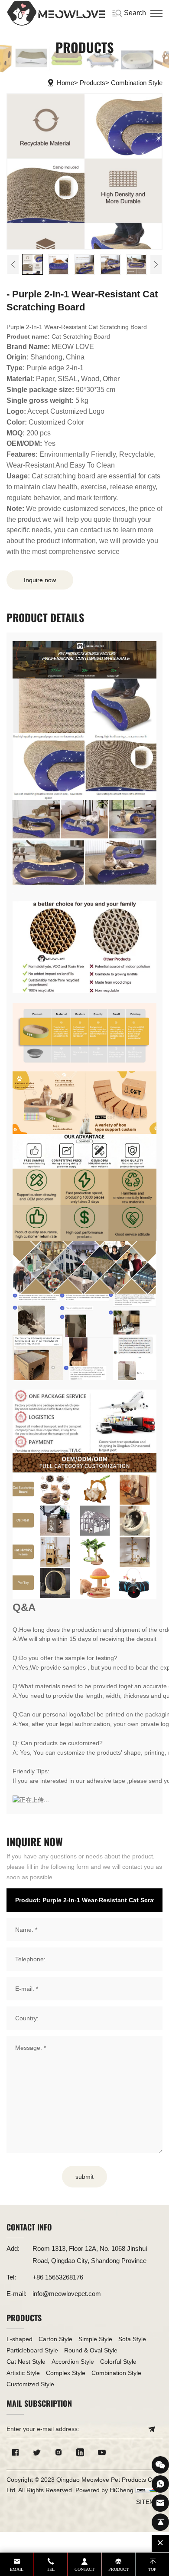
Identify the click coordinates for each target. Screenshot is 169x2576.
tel (51, 2569)
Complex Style (66, 2373)
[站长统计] (146, 2490)
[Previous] (13, 264)
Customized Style (30, 2384)
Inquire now (40, 580)
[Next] (156, 264)
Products (93, 83)
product (119, 2569)
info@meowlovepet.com (67, 2294)
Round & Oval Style (91, 2350)
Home (65, 83)
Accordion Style (73, 2362)
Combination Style (137, 83)
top (152, 2569)
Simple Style (95, 2339)
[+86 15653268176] (160, 2484)
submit (84, 2177)
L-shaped (19, 2339)
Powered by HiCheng (104, 2490)
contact (84, 2569)
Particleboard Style (32, 2350)
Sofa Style (132, 2339)
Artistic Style (23, 2373)
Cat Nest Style (26, 2362)
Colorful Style (118, 2362)
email (17, 2569)
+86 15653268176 (58, 2277)
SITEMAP (149, 2502)
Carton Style (55, 2339)
